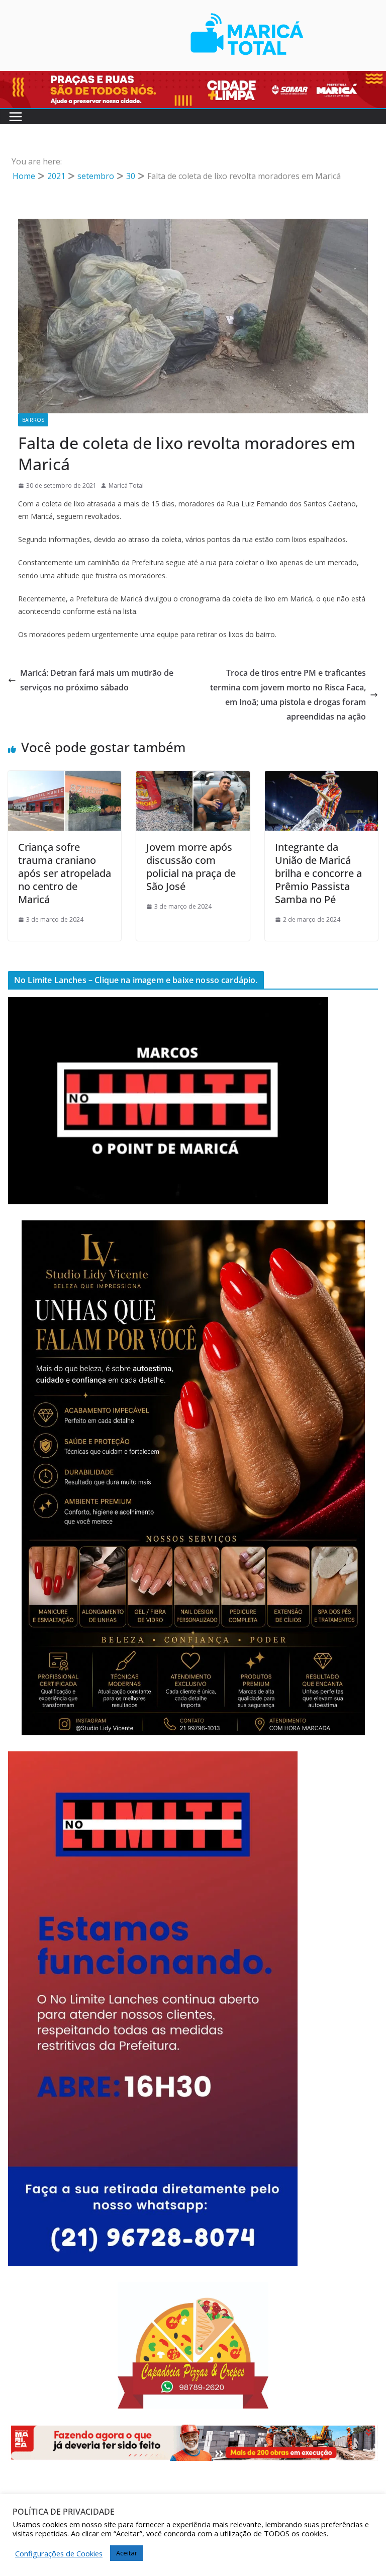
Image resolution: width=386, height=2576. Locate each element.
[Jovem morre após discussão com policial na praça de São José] (193, 778)
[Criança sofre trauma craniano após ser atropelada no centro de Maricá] (65, 778)
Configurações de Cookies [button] (59, 2553)
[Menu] (16, 117)
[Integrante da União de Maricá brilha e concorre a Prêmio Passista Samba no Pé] (321, 778)
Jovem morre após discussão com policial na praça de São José (191, 867)
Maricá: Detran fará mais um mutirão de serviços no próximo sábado (97, 680)
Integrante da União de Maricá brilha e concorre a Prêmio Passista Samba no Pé (318, 873)
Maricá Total (126, 485)
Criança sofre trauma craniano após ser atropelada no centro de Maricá (65, 873)
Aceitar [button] (127, 2553)
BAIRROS (33, 420)
